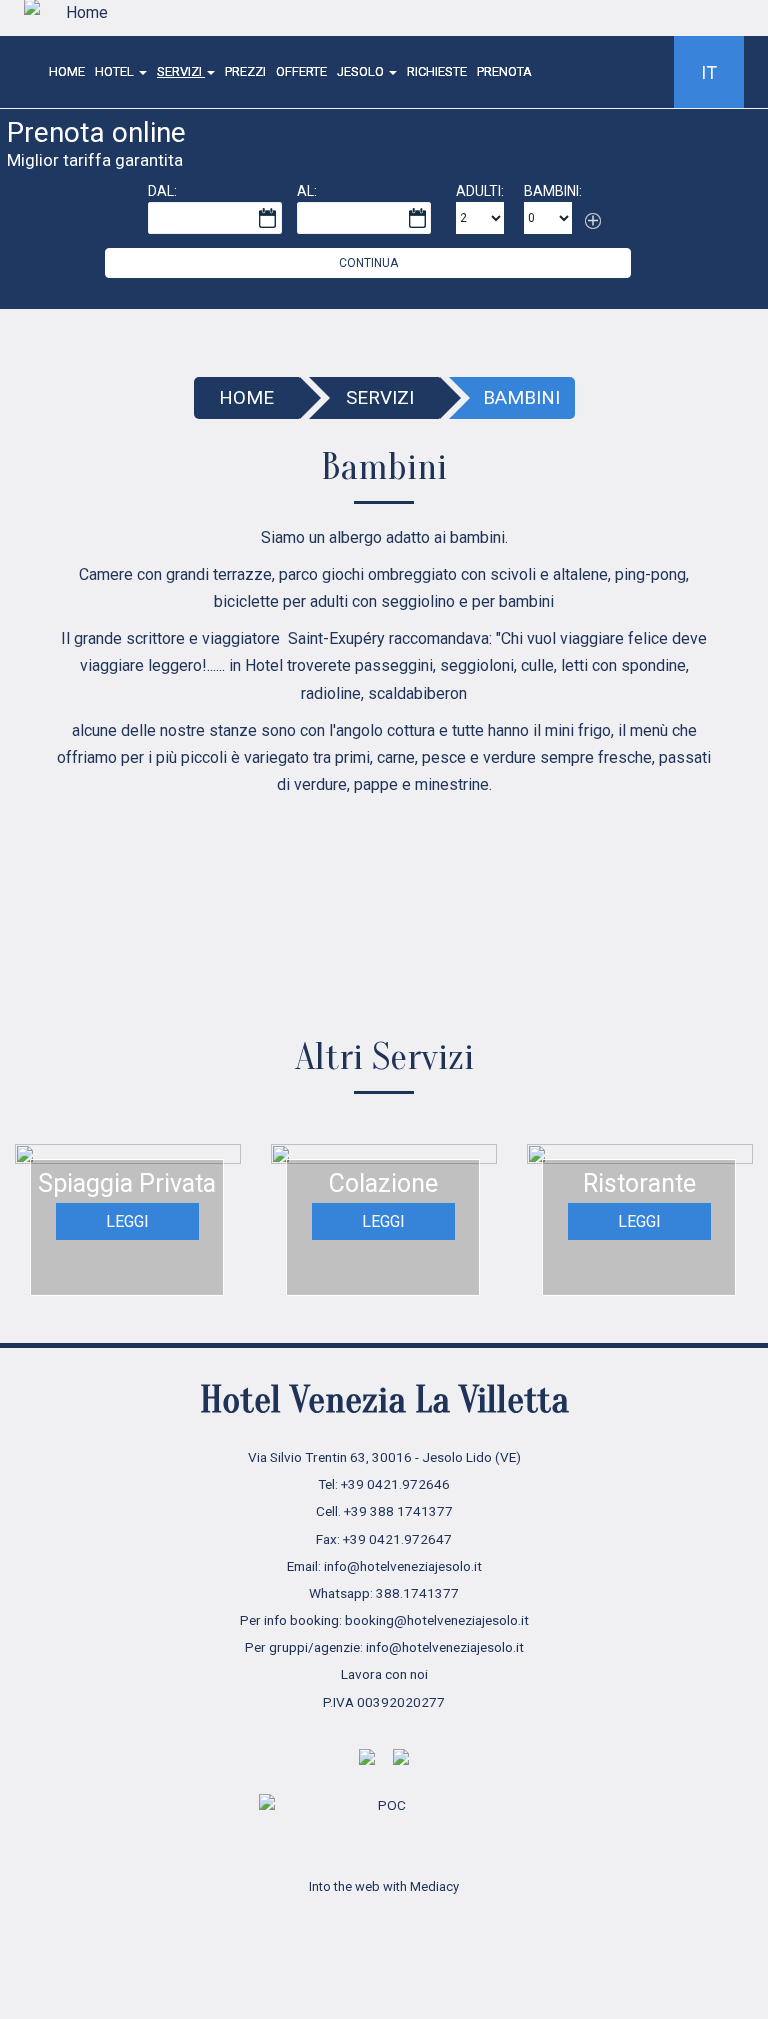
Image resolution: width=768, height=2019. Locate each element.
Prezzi (245, 71)
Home (67, 71)
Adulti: (480, 191)
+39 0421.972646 (395, 1484)
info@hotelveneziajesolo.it (403, 1566)
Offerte (301, 71)
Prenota (504, 71)
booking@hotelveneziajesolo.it (437, 1620)
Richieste (437, 71)
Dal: (162, 191)
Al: (307, 191)
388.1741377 (417, 1593)
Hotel (116, 71)
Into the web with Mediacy (384, 1886)
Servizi (181, 71)
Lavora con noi (384, 1674)
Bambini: (553, 191)
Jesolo (362, 71)
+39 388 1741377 (398, 1511)
